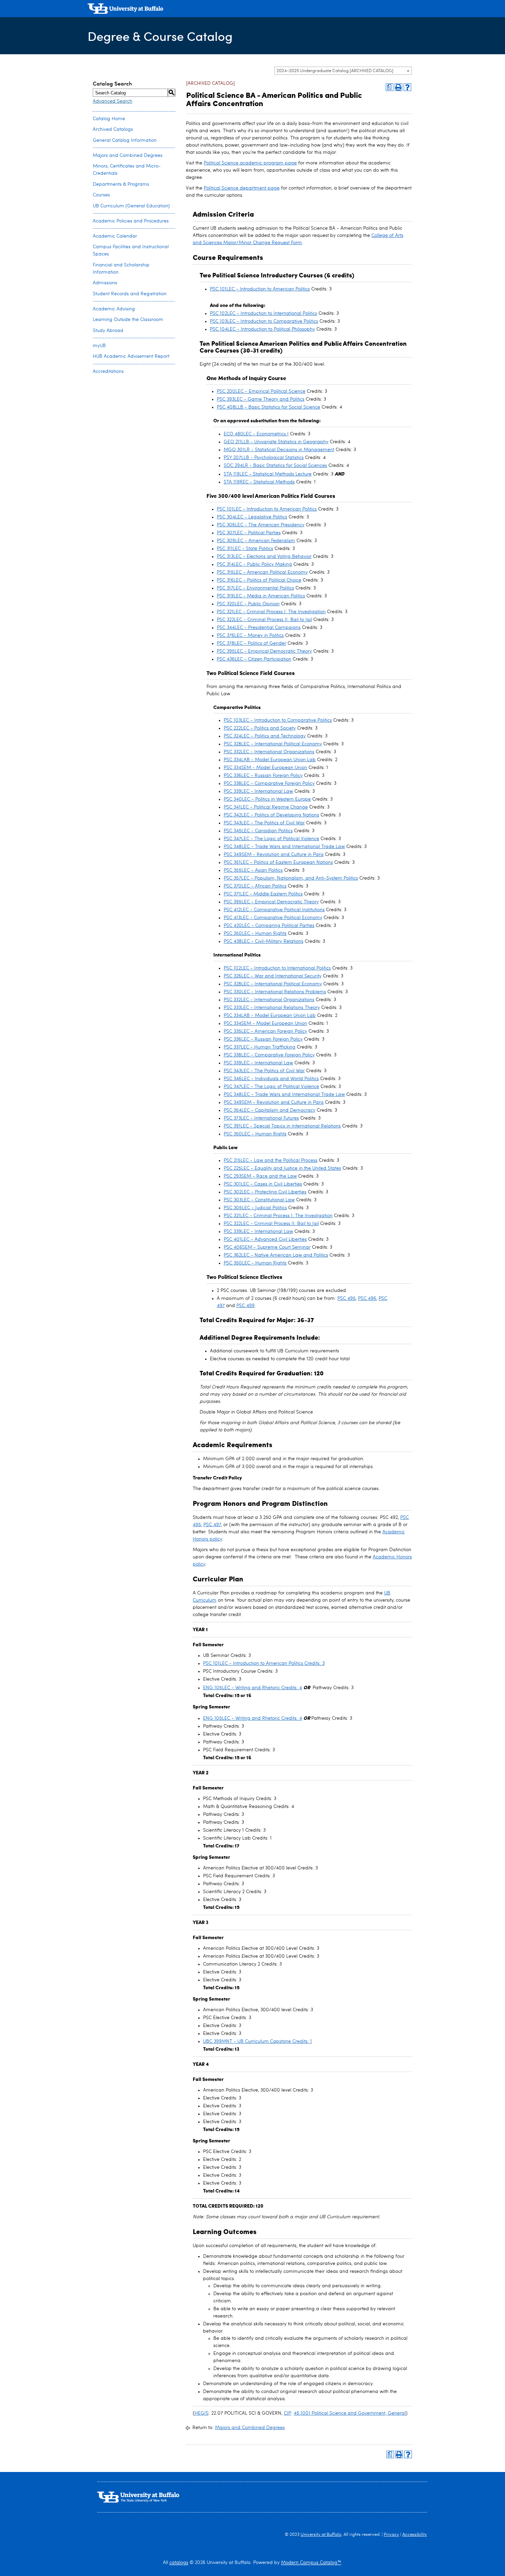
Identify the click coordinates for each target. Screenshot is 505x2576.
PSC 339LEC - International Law (258, 791)
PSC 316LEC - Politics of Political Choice (259, 580)
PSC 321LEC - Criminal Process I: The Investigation (271, 612)
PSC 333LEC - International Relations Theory (272, 1008)
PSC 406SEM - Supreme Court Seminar (267, 1247)
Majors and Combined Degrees (128, 156)
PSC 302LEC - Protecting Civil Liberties (265, 1192)
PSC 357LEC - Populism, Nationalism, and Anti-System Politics (291, 878)
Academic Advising (114, 309)
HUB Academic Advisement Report (131, 356)
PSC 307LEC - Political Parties (249, 533)
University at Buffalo (321, 2535)
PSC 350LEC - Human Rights (255, 934)
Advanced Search (113, 101)
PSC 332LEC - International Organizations (269, 752)
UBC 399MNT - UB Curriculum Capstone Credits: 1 (257, 2041)
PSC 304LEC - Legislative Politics (252, 517)
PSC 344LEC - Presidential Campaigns (259, 628)
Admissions (105, 283)
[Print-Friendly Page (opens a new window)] (399, 87)
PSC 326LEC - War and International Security (273, 976)
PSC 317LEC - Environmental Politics (255, 588)
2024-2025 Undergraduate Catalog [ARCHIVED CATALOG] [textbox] (335, 71)
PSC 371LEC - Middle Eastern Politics (263, 894)
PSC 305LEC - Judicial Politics (255, 1208)
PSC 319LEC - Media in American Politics (261, 596)
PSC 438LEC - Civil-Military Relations (263, 941)
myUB (99, 346)
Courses (101, 195)
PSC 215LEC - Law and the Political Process (271, 1160)
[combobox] (343, 71)
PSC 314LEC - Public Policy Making (254, 564)
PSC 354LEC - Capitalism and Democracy (270, 1110)
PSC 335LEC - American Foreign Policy (265, 1031)
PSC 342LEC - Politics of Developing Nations (271, 815)
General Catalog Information (125, 140)
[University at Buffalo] (125, 9)
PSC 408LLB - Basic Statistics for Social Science (268, 407)
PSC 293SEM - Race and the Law (260, 1176)
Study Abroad (108, 331)
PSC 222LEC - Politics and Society (260, 728)
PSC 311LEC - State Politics (245, 549)
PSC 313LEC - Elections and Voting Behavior (264, 557)
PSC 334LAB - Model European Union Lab (270, 760)
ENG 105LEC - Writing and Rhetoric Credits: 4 (252, 1688)
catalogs (179, 2563)
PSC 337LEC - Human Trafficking (260, 1047)
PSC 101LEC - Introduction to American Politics (260, 289)
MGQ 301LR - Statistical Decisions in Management (279, 450)
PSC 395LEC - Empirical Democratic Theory (264, 651)
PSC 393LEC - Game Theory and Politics (261, 399)
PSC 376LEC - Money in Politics (250, 636)
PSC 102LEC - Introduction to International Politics (263, 313)
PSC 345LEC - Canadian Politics (258, 831)
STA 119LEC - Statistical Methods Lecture (268, 474)
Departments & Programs (121, 184)
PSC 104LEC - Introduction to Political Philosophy (262, 329)
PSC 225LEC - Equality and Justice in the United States (282, 1168)
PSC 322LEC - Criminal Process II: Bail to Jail (264, 620)
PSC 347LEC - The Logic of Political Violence (271, 839)
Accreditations (108, 371)
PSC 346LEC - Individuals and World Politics (271, 1079)
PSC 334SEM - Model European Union (265, 768)
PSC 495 (346, 1298)
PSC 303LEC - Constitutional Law (259, 1200)
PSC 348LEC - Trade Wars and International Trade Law (284, 847)
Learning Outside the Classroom (128, 320)
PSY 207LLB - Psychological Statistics (264, 458)
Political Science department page (242, 188)
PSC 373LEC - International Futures (261, 1118)
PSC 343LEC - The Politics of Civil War (264, 823)
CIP (287, 2413)
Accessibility (415, 2535)
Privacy (391, 2535)
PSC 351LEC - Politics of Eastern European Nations (278, 862)
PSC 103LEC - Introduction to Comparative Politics (264, 321)
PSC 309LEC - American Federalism (256, 541)
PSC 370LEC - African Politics (255, 886)
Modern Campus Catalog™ (311, 2563)
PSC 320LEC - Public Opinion (248, 604)
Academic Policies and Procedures (131, 221)
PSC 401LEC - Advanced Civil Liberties (265, 1239)
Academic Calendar (115, 236)
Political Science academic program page (250, 163)
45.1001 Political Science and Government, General (350, 2413)
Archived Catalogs (113, 129)
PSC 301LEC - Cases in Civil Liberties (263, 1184)
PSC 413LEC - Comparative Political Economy (273, 918)
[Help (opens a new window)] (407, 87)
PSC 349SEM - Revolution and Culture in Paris (274, 855)
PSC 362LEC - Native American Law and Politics (276, 1255)
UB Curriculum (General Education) (131, 206)
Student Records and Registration (130, 294)
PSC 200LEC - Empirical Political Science (261, 391)
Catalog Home (109, 119)
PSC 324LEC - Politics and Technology (265, 736)
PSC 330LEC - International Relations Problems (275, 992)
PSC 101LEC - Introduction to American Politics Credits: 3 (264, 1663)
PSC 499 (245, 1306)
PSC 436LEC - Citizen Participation (254, 659)
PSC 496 (367, 1298)
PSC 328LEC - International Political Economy (273, 744)
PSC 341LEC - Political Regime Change (266, 807)
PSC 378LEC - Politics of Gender (251, 643)
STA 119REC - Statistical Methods (259, 482)
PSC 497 (212, 1525)
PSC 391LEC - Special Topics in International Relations (282, 1126)
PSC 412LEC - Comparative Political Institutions (274, 910)
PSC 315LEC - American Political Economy (262, 572)
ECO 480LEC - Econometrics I (256, 434)
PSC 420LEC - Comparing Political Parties (269, 926)
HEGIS (201, 2413)
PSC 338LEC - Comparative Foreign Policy (269, 783)
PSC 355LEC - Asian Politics (253, 870)
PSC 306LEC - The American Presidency (261, 525)
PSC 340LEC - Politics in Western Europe (267, 799)
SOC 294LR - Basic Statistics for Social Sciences (275, 466)
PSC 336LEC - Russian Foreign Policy (263, 776)
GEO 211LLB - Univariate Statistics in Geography (276, 442)
